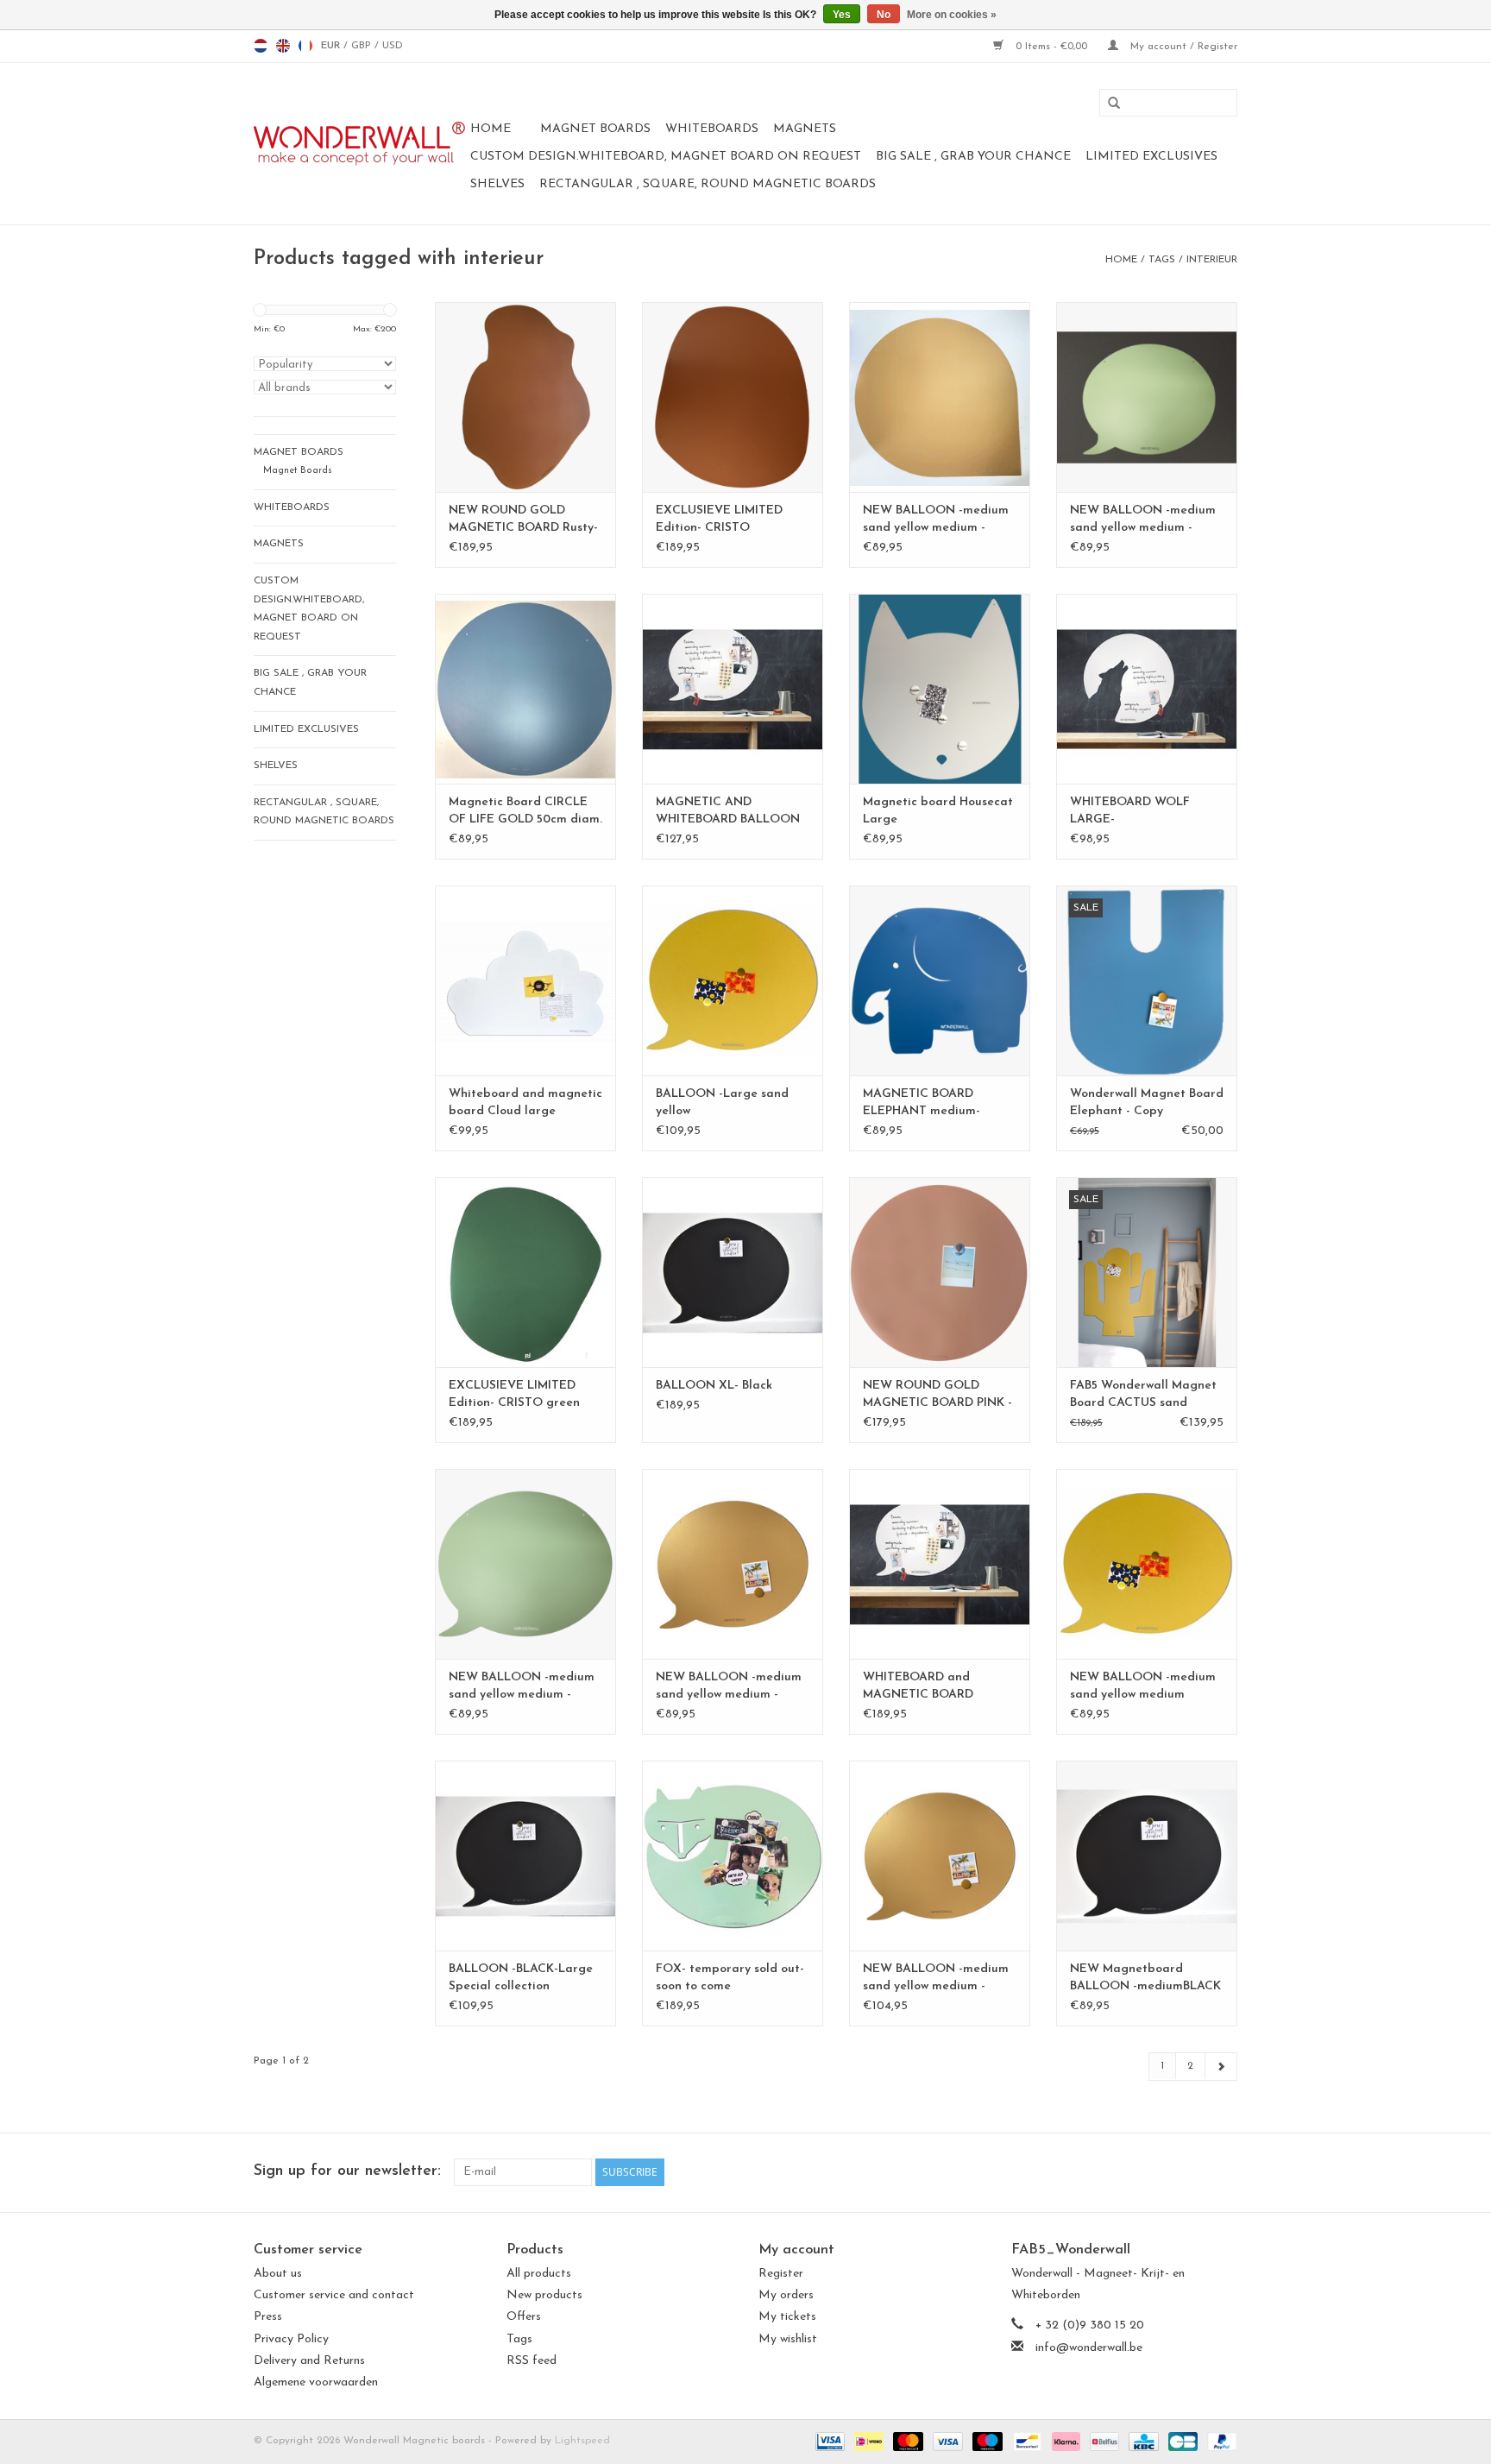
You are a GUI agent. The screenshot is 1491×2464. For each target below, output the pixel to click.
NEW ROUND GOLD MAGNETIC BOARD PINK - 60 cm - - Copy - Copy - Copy (937, 1396)
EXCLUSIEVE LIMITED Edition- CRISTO (719, 519)
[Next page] (1221, 2067)
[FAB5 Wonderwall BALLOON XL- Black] (733, 1272)
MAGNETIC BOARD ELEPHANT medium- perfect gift (922, 1104)
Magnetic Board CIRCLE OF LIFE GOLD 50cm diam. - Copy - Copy (525, 812)
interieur (1212, 260)
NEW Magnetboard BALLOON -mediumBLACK (1145, 1978)
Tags (1162, 260)
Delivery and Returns (309, 2361)
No (884, 15)
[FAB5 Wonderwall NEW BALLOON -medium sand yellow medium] (1147, 1564)
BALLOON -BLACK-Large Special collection (521, 1978)
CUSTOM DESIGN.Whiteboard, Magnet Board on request (666, 157)
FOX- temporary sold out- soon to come (730, 1978)
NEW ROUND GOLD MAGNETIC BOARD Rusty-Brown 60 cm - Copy (523, 520)
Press (268, 2317)
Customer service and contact (334, 2295)
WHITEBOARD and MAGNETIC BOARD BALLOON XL (918, 1687)
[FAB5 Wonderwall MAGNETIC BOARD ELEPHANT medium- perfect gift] (940, 980)
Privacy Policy (291, 2339)
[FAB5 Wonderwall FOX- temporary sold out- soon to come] (733, 1856)
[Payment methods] (829, 2441)
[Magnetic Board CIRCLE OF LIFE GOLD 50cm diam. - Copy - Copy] (525, 689)
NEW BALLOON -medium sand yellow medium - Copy (729, 1687)
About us (278, 2274)
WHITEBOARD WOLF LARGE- (1130, 811)
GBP (363, 46)
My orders (786, 2295)
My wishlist (788, 2339)
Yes (842, 15)
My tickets (787, 2317)
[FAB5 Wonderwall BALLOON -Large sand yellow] (733, 980)
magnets (805, 129)
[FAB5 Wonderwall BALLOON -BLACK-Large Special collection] (525, 1856)
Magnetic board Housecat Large (938, 811)
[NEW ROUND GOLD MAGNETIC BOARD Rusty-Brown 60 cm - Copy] (525, 397)
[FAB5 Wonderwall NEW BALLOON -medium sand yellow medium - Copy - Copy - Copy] (525, 1564)
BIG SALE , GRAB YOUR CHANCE (973, 157)
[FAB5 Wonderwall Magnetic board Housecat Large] (940, 689)
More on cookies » (952, 15)
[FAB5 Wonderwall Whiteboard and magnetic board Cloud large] (525, 980)
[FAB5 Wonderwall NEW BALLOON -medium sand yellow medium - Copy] (733, 1564)
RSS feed (532, 2361)
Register (781, 2274)
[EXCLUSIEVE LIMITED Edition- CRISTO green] (525, 1272)
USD (393, 46)
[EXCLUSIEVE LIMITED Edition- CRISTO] (733, 397)
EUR (332, 46)
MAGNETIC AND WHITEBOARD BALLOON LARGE (728, 812)
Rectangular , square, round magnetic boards (708, 184)
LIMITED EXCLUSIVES (1151, 157)
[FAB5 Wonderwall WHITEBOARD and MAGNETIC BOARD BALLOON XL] (940, 1564)
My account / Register (1182, 47)
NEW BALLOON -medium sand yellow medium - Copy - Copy (936, 520)
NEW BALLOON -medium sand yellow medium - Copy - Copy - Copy (522, 1687)
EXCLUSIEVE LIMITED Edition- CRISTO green (514, 1394)
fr (305, 46)
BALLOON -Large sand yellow (722, 1103)
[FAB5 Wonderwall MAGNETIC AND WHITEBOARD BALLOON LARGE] (733, 689)
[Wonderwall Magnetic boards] (359, 144)
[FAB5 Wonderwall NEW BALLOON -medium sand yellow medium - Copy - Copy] (940, 397)
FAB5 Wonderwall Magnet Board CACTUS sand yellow (1143, 1396)
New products (544, 2295)
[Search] (1108, 104)
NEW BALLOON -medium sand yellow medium (1143, 1686)
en (283, 46)
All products (539, 2274)
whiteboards (712, 129)
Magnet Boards (595, 129)
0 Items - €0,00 (1051, 47)
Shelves (497, 184)
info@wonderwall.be (1089, 2348)
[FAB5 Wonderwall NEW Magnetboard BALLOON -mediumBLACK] (1147, 1856)
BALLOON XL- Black (714, 1386)
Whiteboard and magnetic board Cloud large (525, 1103)
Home (491, 129)
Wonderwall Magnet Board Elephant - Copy (1147, 1103)
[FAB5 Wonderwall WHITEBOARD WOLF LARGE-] (1147, 689)
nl (261, 46)
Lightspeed (582, 2441)
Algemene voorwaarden (316, 2382)
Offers (524, 2317)
